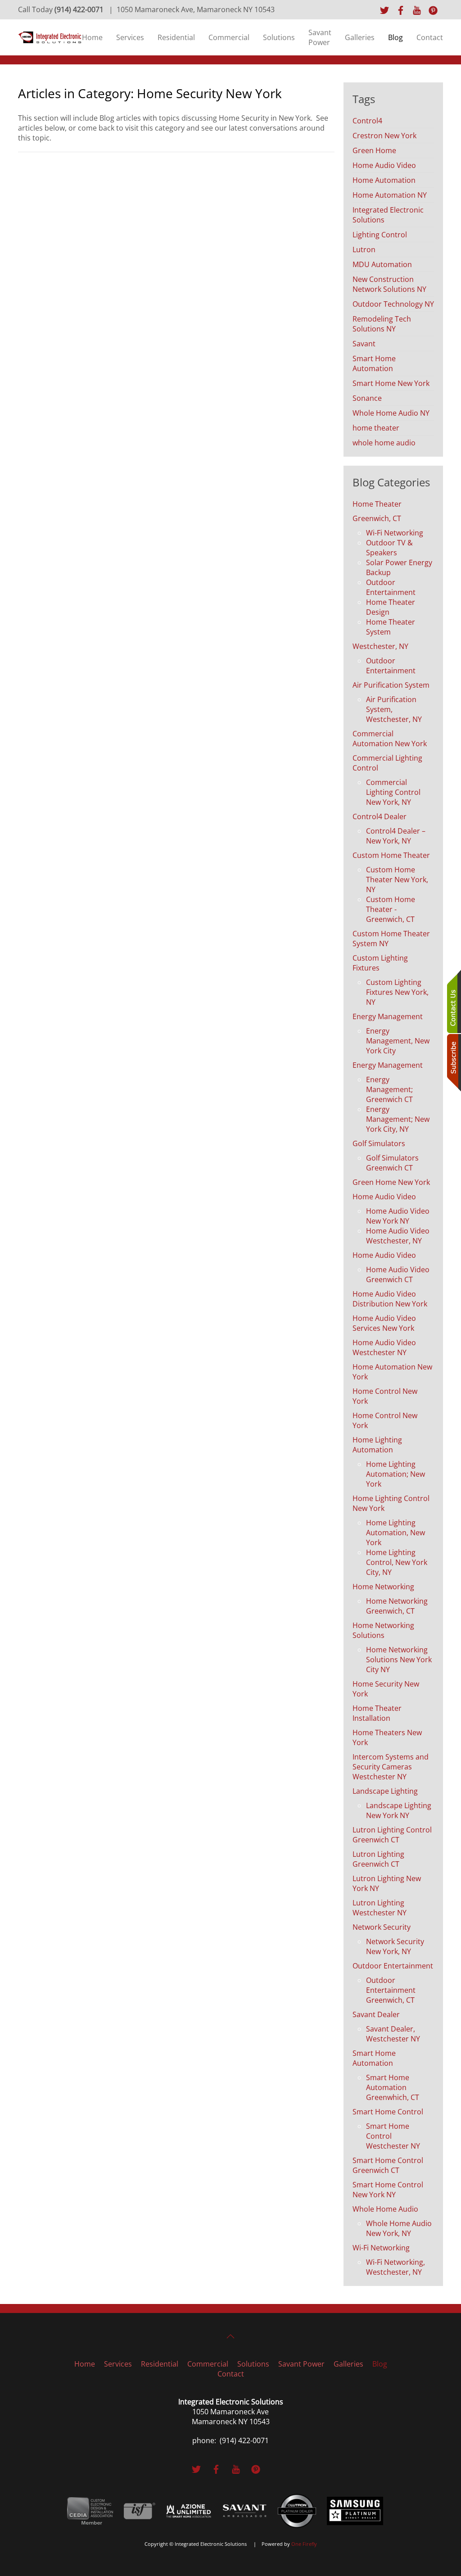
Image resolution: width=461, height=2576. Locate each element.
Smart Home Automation (374, 363)
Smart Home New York (391, 383)
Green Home (374, 150)
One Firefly (304, 2544)
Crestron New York (384, 136)
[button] (230, 2336)
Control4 (367, 121)
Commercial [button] (229, 37)
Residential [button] (176, 37)
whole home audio (384, 443)
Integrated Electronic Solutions (388, 215)
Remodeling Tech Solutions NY (382, 324)
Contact (430, 37)
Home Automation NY (390, 195)
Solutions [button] (279, 37)
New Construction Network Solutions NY (389, 284)
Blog (395, 37)
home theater (376, 428)
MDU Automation (382, 264)
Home (92, 37)
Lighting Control (380, 235)
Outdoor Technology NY (393, 304)
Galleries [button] (360, 37)
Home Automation (384, 180)
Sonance (367, 398)
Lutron (364, 249)
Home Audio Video (384, 165)
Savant (364, 344)
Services (130, 37)
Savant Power (320, 37)
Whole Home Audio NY (391, 413)
